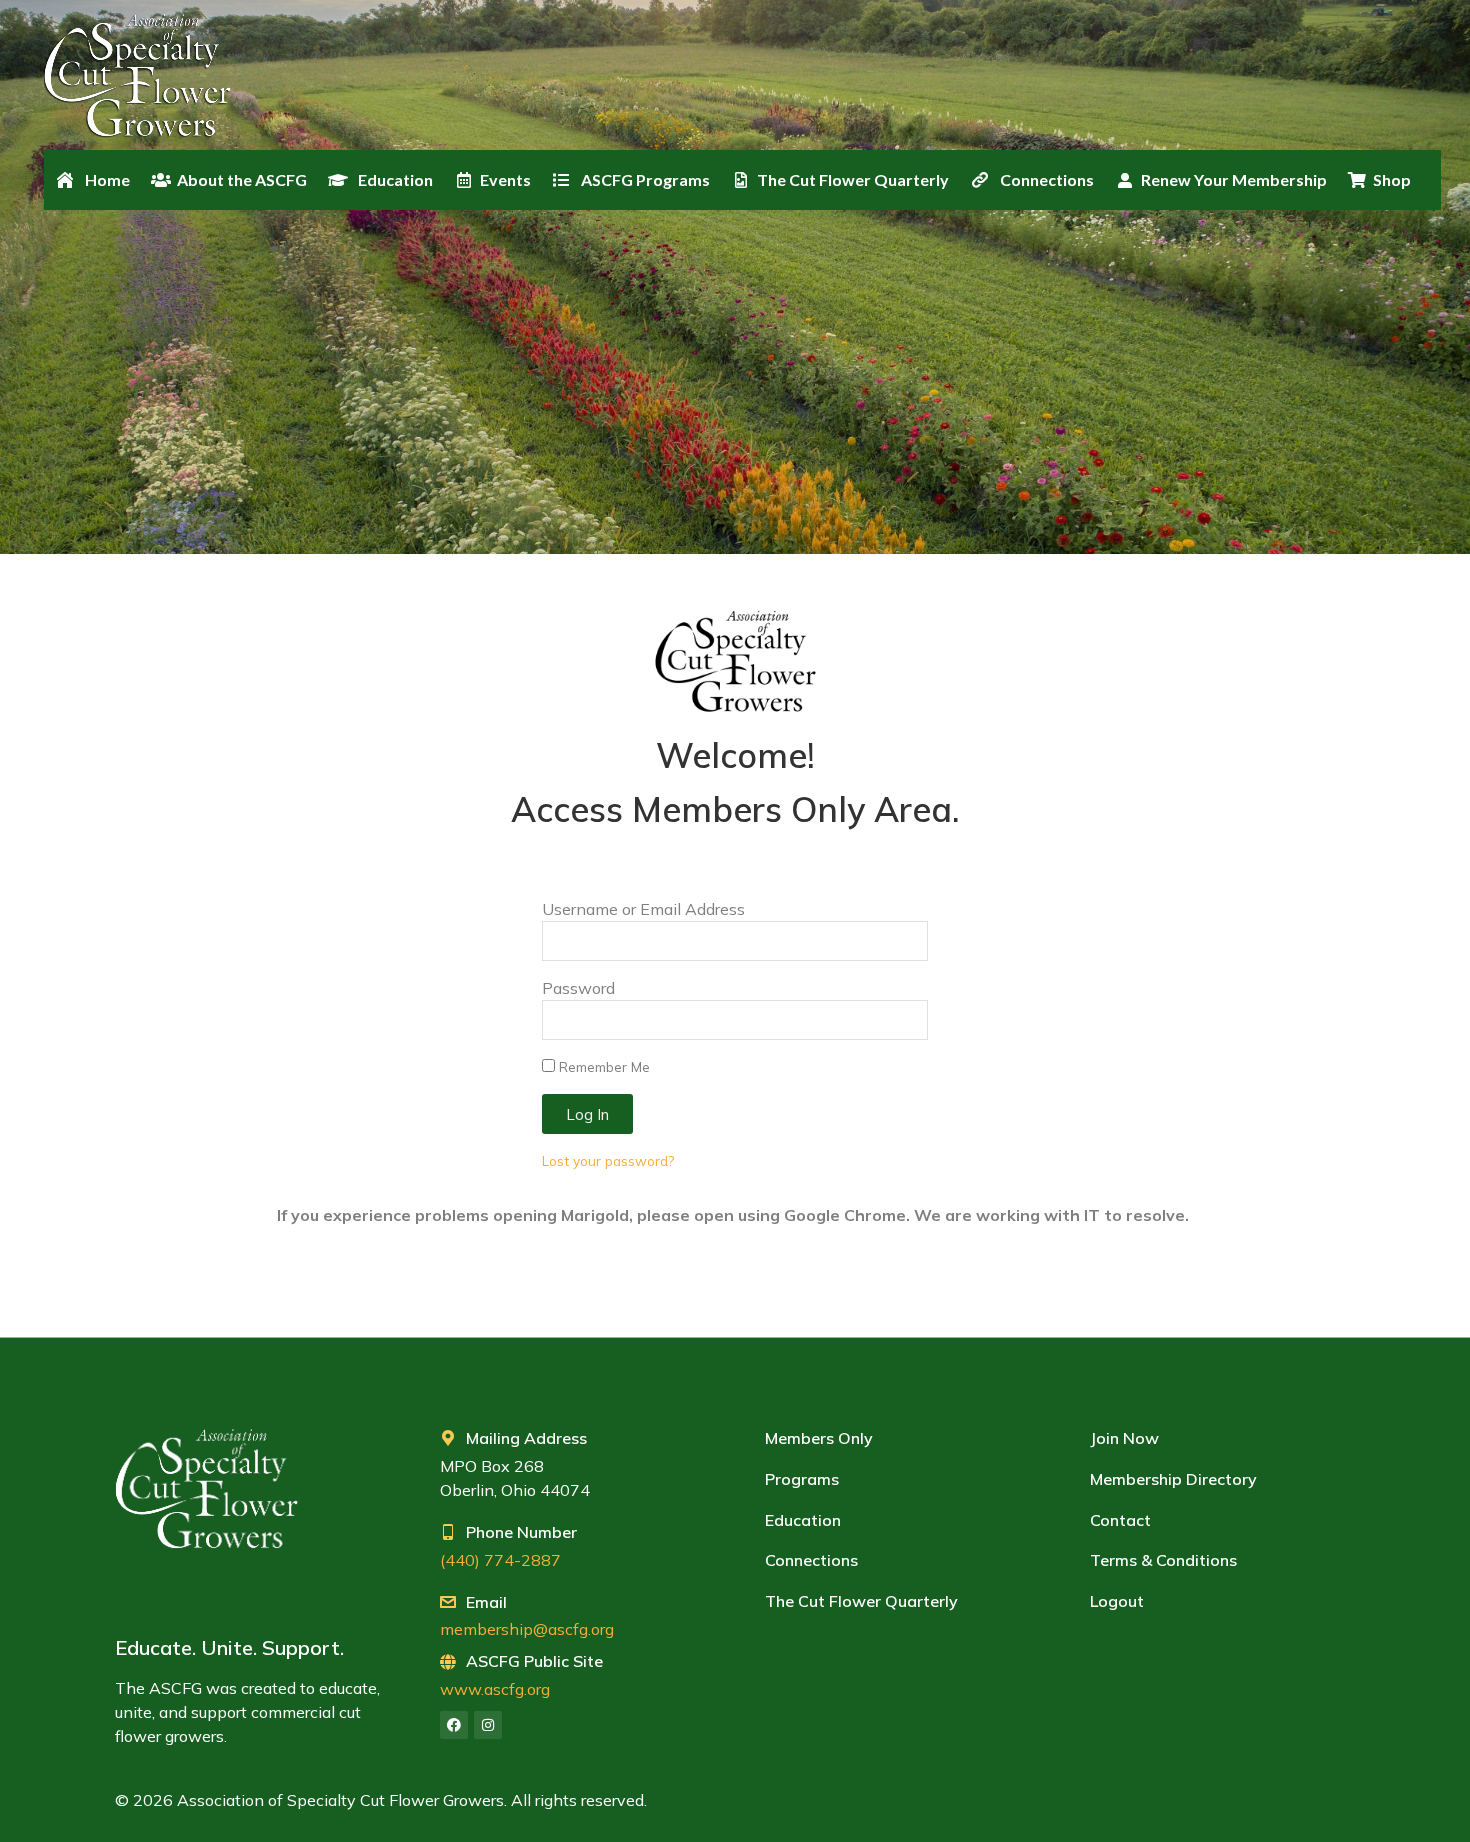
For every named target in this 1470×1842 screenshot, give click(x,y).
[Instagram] (488, 1725)
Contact (1120, 1520)
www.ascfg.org (495, 1689)
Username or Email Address (643, 909)
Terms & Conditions (1163, 1560)
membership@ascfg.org (527, 1629)
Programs (802, 1479)
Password (578, 988)
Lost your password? (608, 1160)
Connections (811, 1560)
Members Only (819, 1438)
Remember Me (602, 1066)
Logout (1117, 1601)
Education (803, 1520)
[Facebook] (454, 1725)
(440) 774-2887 (500, 1560)
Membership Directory (1173, 1479)
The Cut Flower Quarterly (861, 1601)
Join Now (1124, 1438)
